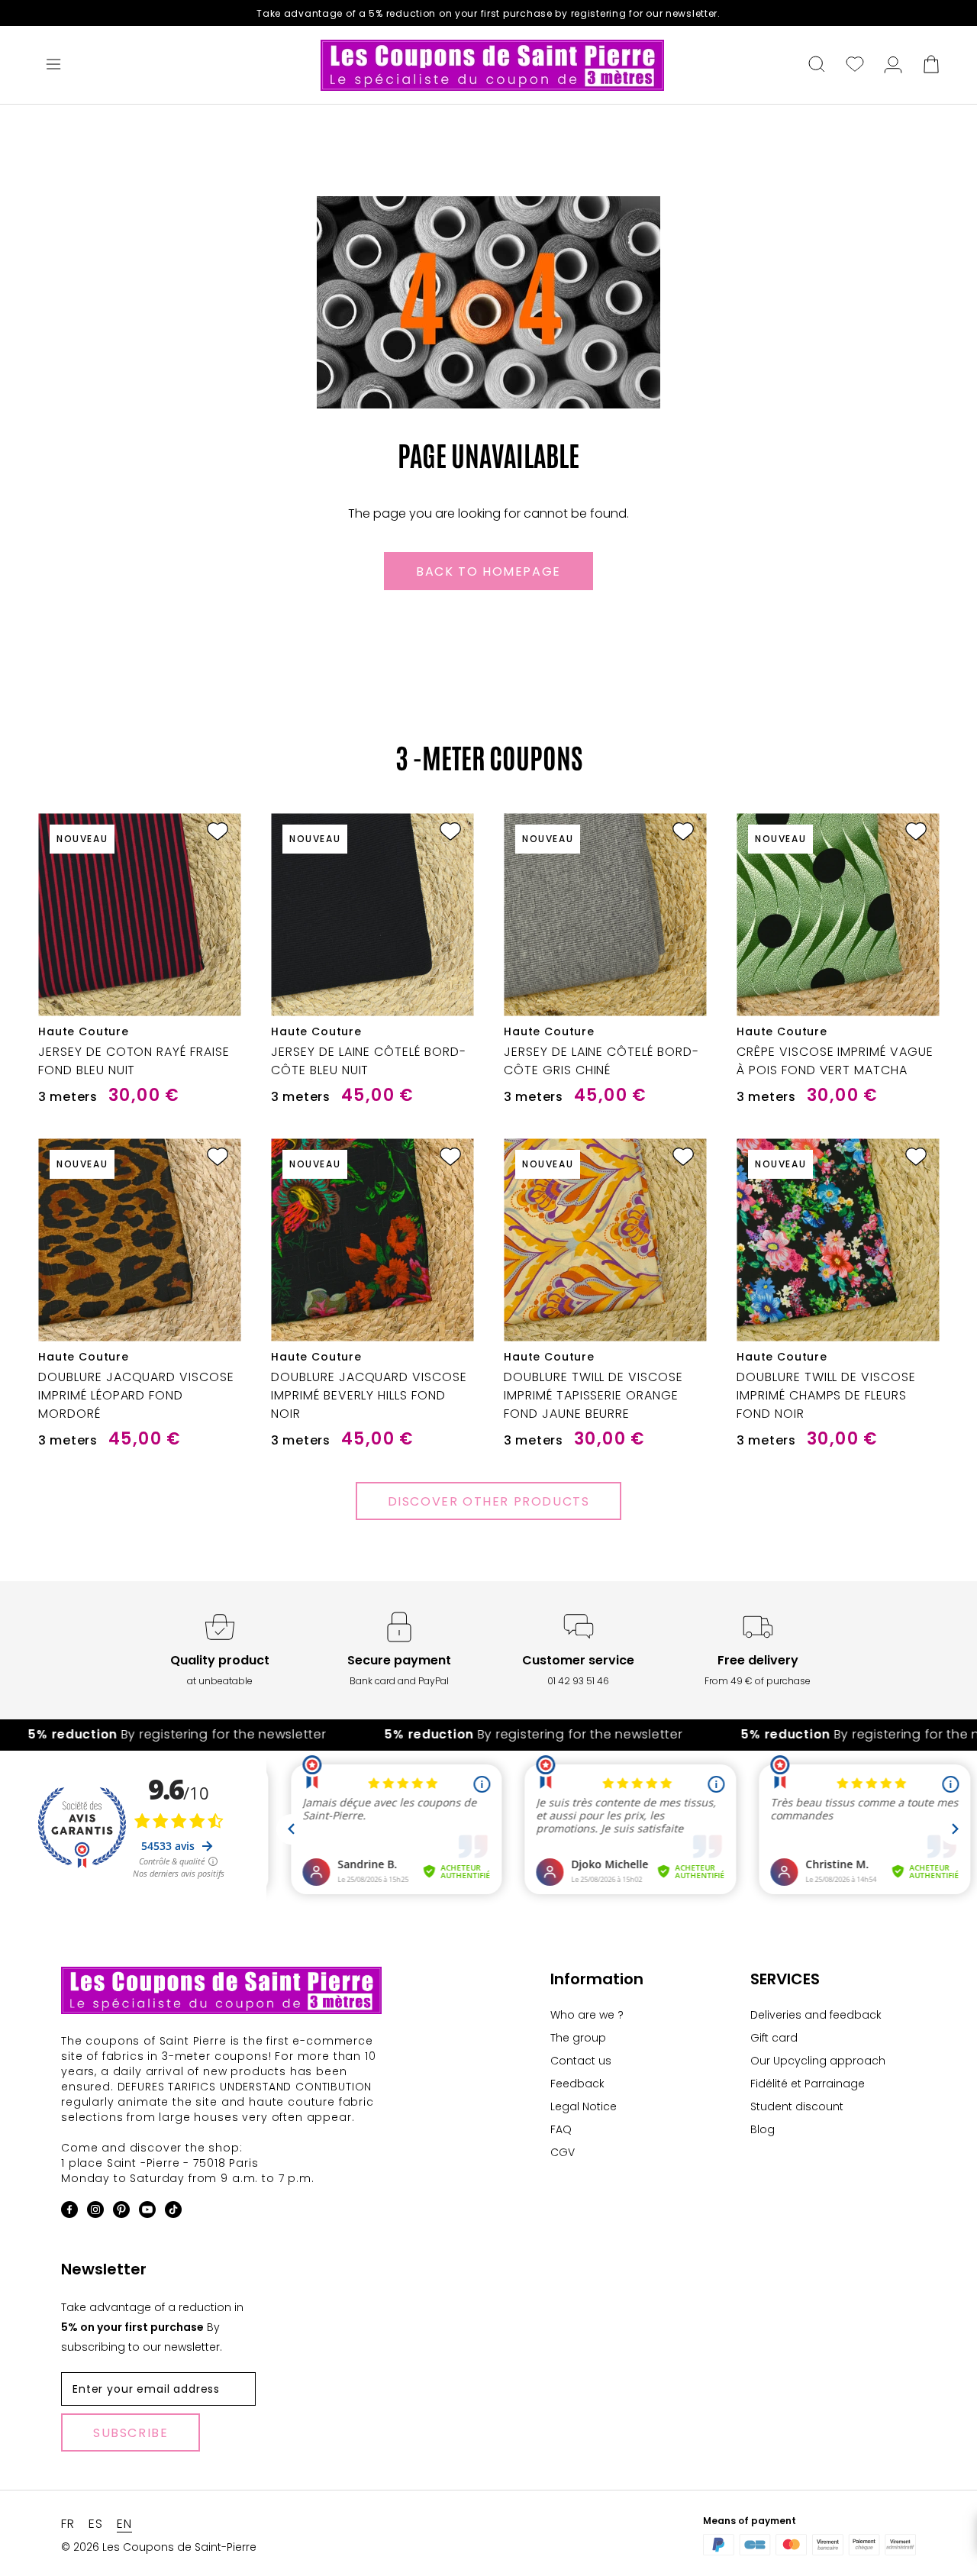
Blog (763, 2129)
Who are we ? (587, 2015)
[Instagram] (95, 2212)
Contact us (581, 2061)
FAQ (561, 2129)
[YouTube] (147, 2212)
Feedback (577, 2084)
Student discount (797, 2106)
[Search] (817, 66)
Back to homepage (488, 571)
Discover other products (489, 1501)
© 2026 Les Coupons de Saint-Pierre (159, 2547)
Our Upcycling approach (818, 2061)
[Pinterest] (121, 2212)
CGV (563, 2152)
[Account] (893, 66)
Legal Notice (584, 2106)
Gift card (774, 2038)
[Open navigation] (53, 66)
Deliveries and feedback (816, 2015)
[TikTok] (173, 2212)
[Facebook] (69, 2212)
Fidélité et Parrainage (808, 2084)
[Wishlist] (855, 66)
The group (578, 2038)
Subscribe (131, 2433)
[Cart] (931, 66)
